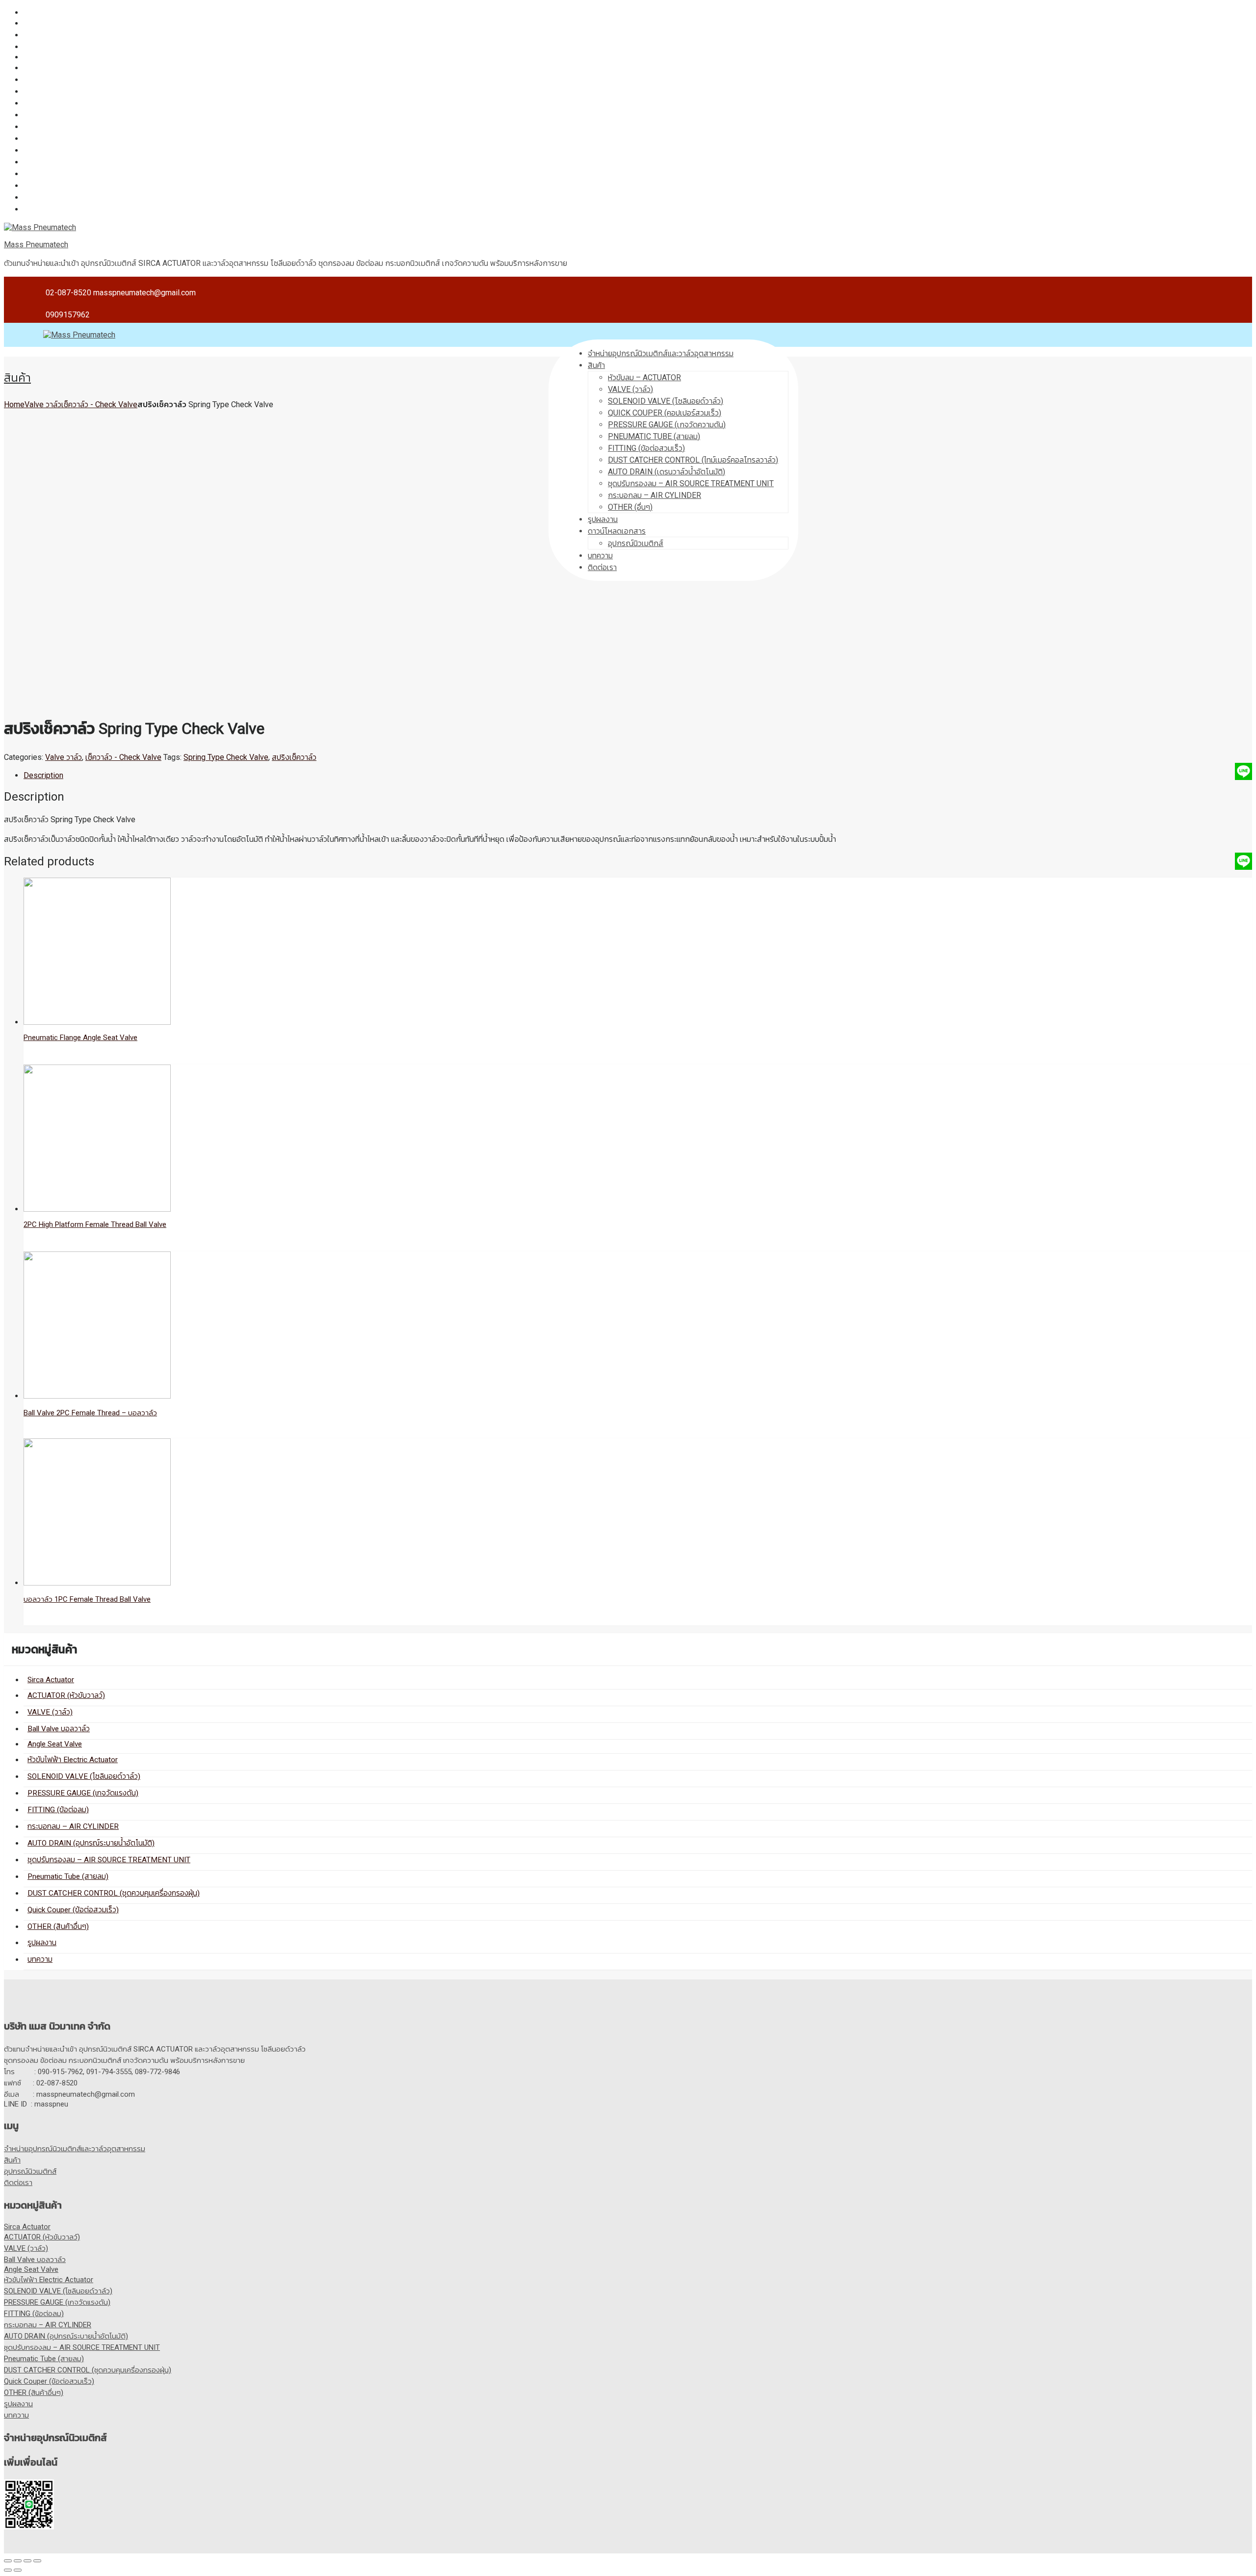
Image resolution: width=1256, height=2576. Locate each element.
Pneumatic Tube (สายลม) (65, 150)
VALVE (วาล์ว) (46, 35)
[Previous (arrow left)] (8, 2570)
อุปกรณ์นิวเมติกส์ (30, 2171)
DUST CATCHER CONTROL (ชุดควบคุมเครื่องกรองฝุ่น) (112, 162)
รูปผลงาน (39, 197)
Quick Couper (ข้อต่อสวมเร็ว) (71, 174)
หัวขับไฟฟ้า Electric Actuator (70, 68)
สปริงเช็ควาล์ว (294, 757)
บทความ (36, 209)
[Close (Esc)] (8, 2561)
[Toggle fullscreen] (27, 2561)
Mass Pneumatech (36, 245)
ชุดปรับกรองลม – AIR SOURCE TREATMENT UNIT (106, 139)
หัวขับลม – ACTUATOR (644, 377)
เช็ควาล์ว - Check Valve (99, 404)
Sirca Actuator (47, 13)
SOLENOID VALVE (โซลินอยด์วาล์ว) (81, 80)
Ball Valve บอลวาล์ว (56, 47)
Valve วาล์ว (43, 404)
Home (14, 404)
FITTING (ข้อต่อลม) (55, 103)
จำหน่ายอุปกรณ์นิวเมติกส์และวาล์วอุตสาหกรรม (661, 353)
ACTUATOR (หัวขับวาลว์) (63, 23)
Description (43, 775)
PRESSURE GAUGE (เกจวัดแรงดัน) (80, 91)
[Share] (18, 2561)
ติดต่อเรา (18, 2183)
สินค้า (596, 365)
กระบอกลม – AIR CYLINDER (70, 115)
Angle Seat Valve (53, 57)
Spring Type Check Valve (226, 757)
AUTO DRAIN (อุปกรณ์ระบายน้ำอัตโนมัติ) (89, 127)
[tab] (638, 775)
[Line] (1243, 771)
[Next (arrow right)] (18, 2570)
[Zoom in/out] (37, 2561)
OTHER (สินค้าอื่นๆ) (54, 186)
